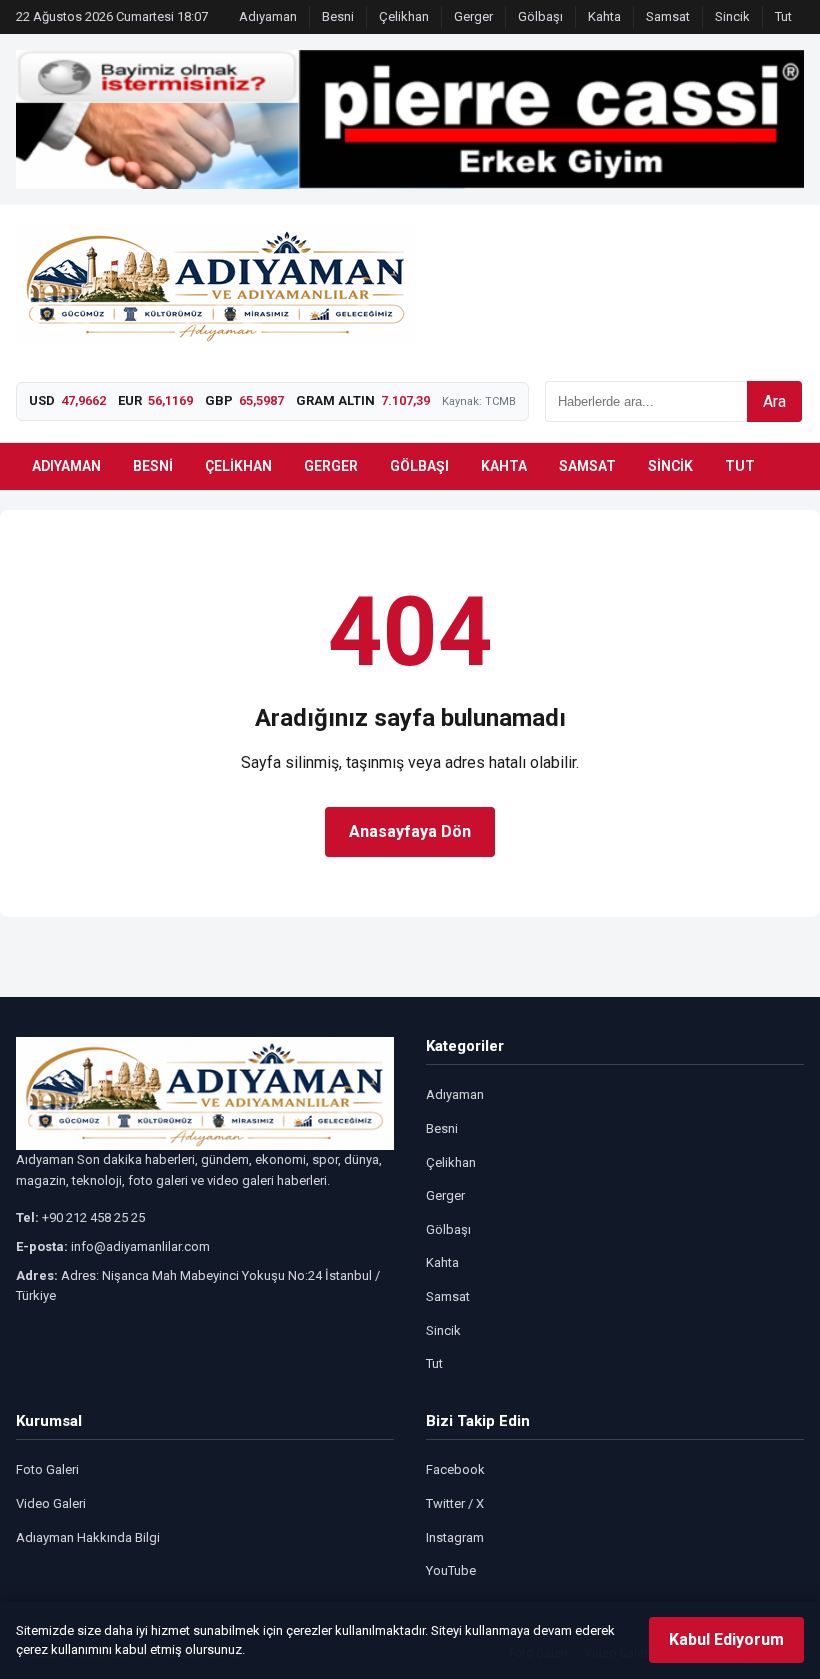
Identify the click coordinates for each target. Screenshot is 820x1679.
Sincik (732, 16)
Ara (774, 401)
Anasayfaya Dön (410, 831)
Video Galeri (51, 1503)
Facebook (455, 1469)
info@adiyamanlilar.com (140, 1246)
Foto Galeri (47, 1469)
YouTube (451, 1570)
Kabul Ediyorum (726, 1639)
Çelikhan (404, 16)
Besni (338, 16)
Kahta (604, 16)
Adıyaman (268, 16)
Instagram (455, 1537)
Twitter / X (455, 1503)
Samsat (668, 16)
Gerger (473, 16)
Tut (783, 16)
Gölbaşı (540, 16)
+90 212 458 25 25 (93, 1217)
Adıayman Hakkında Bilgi (88, 1537)
